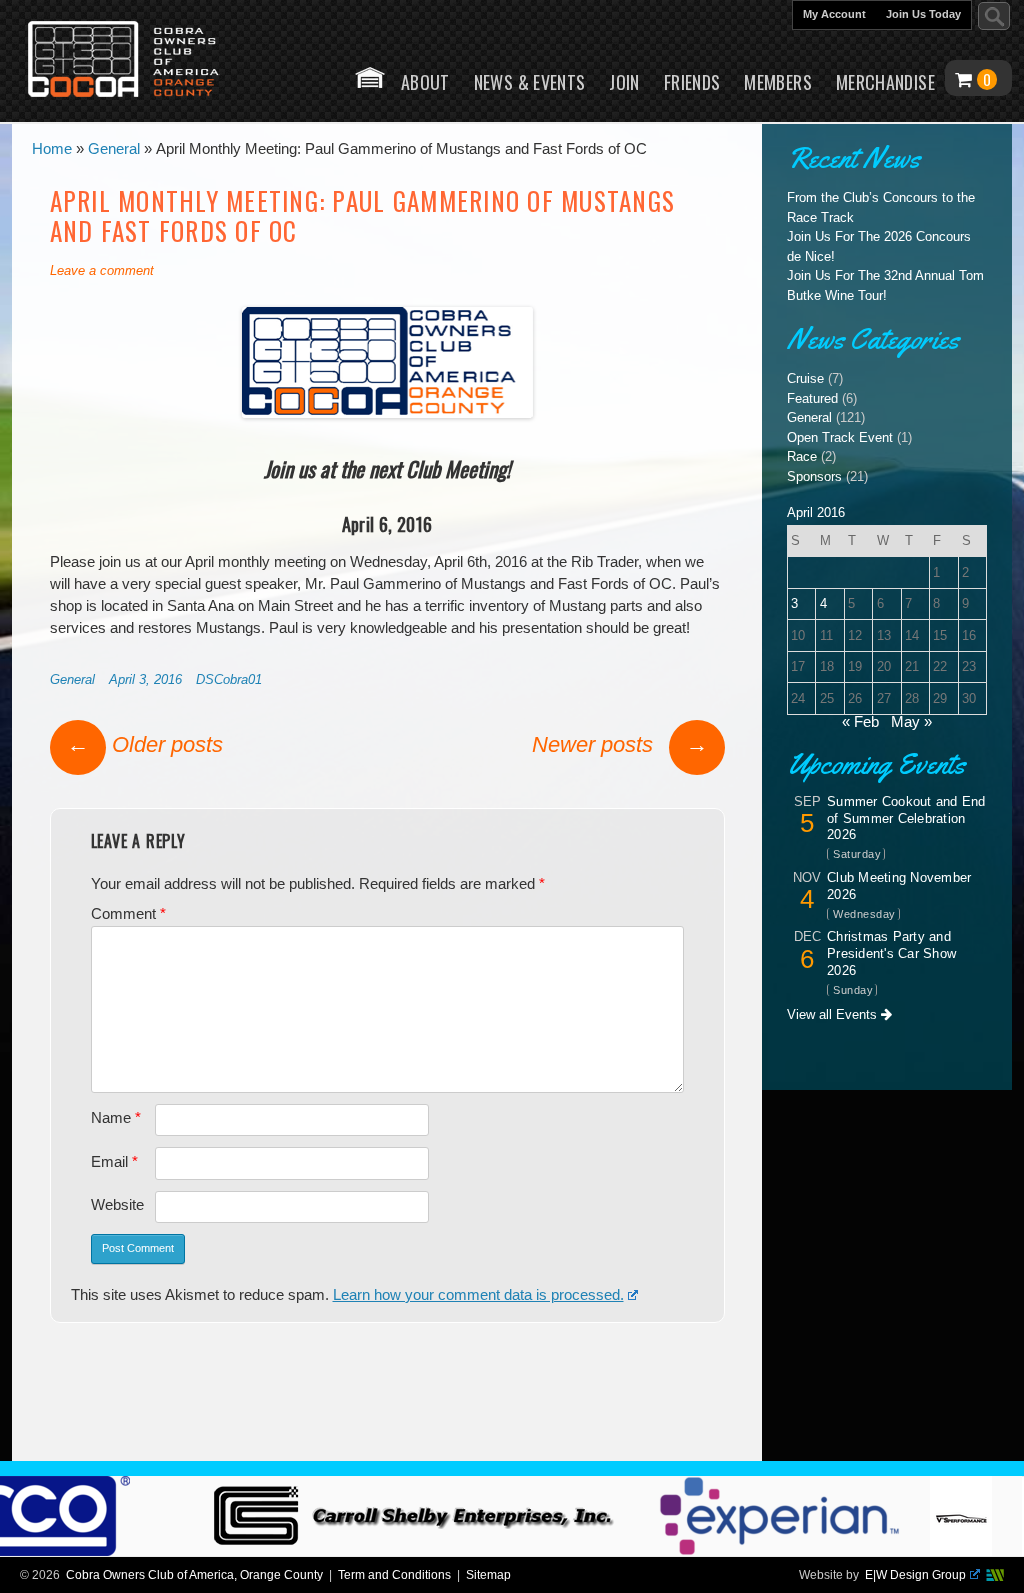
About (425, 82)
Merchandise (885, 82)
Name (116, 1118)
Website (117, 1205)
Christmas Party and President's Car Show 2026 (891, 953)
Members (778, 82)
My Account (834, 14)
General (72, 679)
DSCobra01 (229, 679)
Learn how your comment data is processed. (478, 1295)
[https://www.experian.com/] (802, 1551)
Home (370, 77)
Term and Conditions (394, 1575)
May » (911, 722)
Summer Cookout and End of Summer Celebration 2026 (906, 818)
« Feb (860, 722)
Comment (128, 914)
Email (114, 1162)
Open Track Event (840, 437)
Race (802, 456)
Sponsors (814, 476)
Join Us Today (923, 14)
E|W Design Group (915, 1575)
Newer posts (620, 744)
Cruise (805, 378)
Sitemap (488, 1575)
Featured (812, 398)
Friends (692, 82)
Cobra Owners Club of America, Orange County (194, 1575)
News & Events (530, 82)
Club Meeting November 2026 (899, 886)
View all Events (834, 1014)
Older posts (145, 744)
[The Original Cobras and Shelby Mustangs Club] (137, 61)
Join (624, 82)
